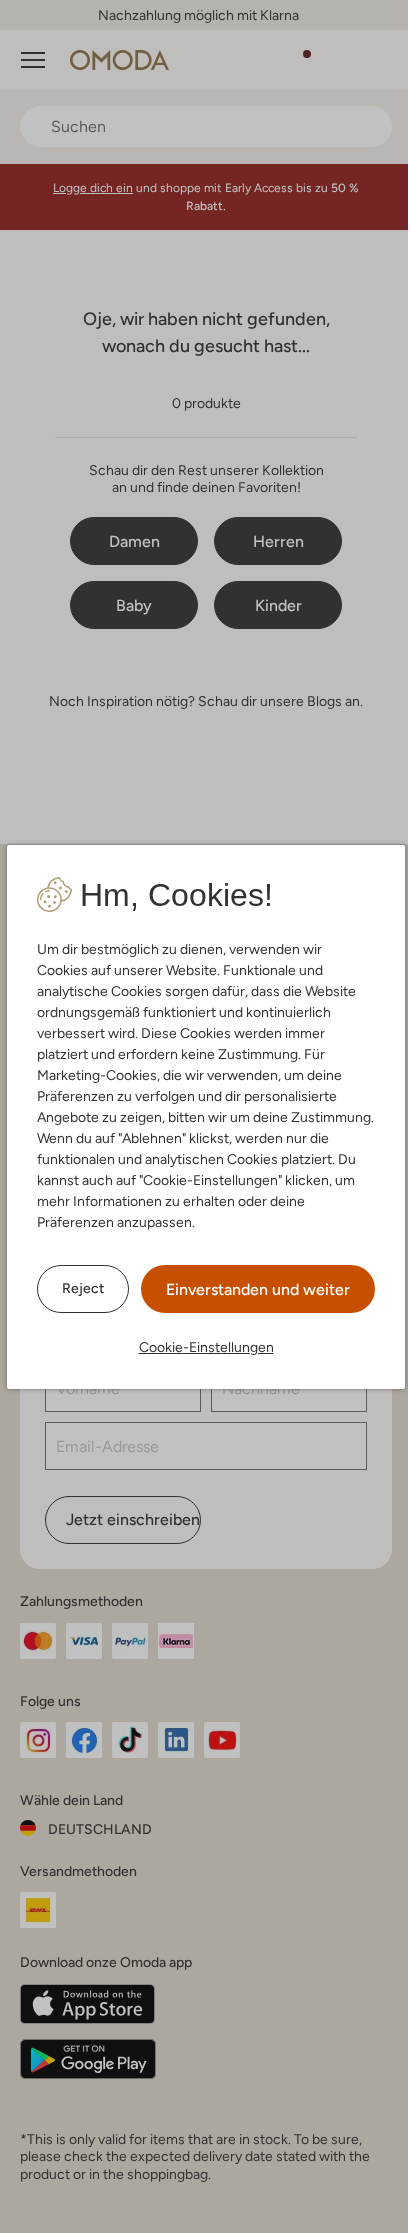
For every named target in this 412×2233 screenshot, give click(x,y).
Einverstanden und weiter (258, 1289)
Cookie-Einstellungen (206, 1347)
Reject (83, 1288)
